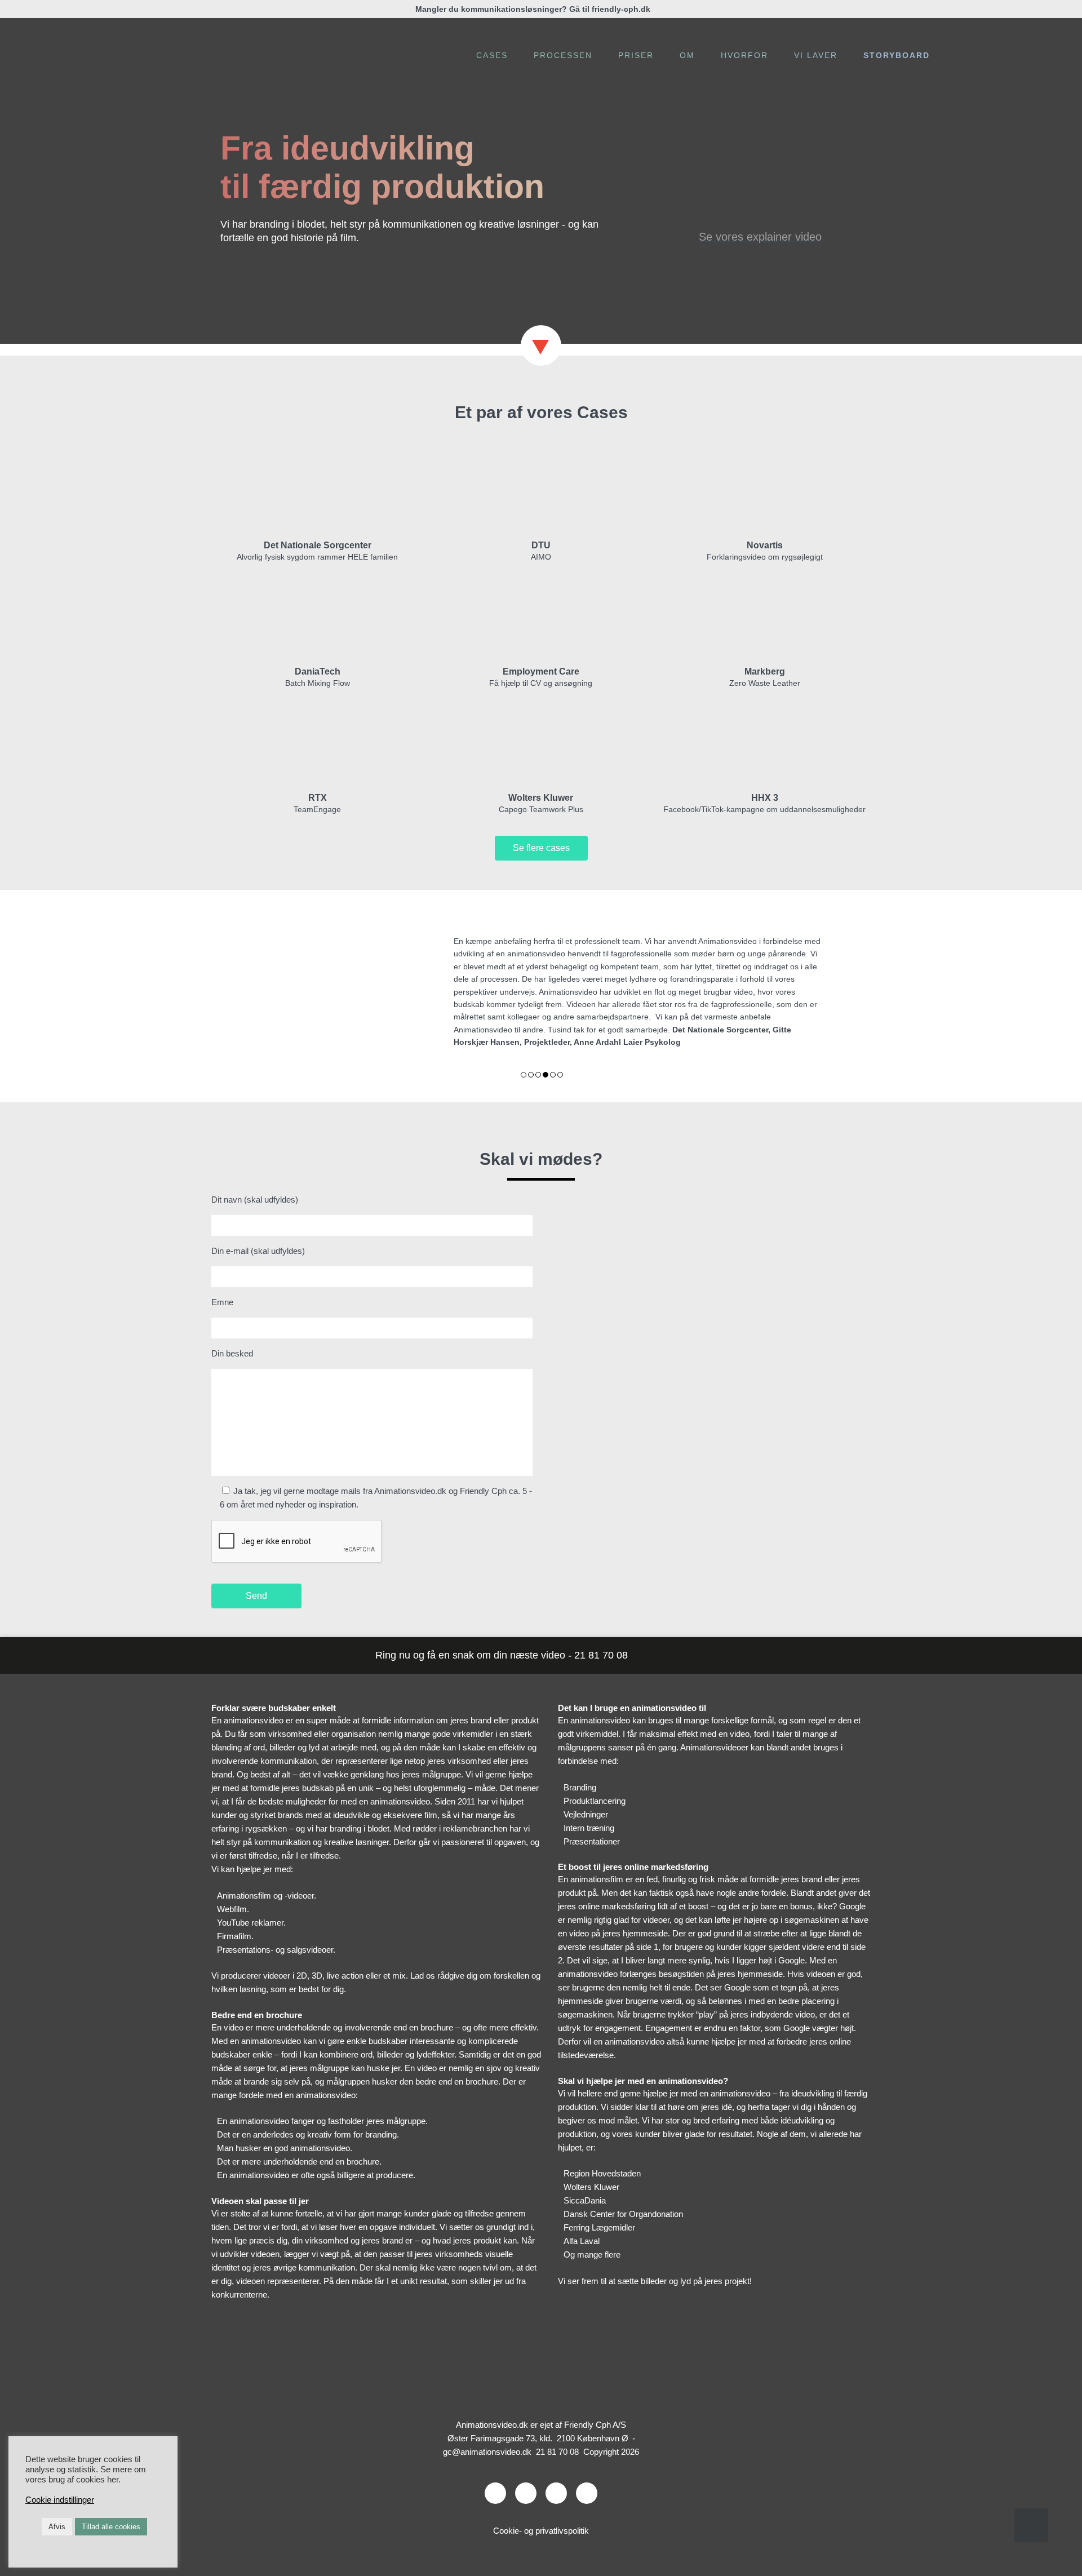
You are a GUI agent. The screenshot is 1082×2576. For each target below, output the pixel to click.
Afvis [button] (57, 2527)
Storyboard (897, 55)
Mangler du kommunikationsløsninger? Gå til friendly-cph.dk (533, 9)
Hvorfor (744, 55)
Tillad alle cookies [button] (111, 2527)
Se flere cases (541, 848)
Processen (563, 55)
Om (687, 55)
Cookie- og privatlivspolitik (541, 2515)
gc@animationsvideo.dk (487, 2436)
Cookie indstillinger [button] (60, 2500)
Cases (492, 55)
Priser (636, 55)
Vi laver (816, 55)
